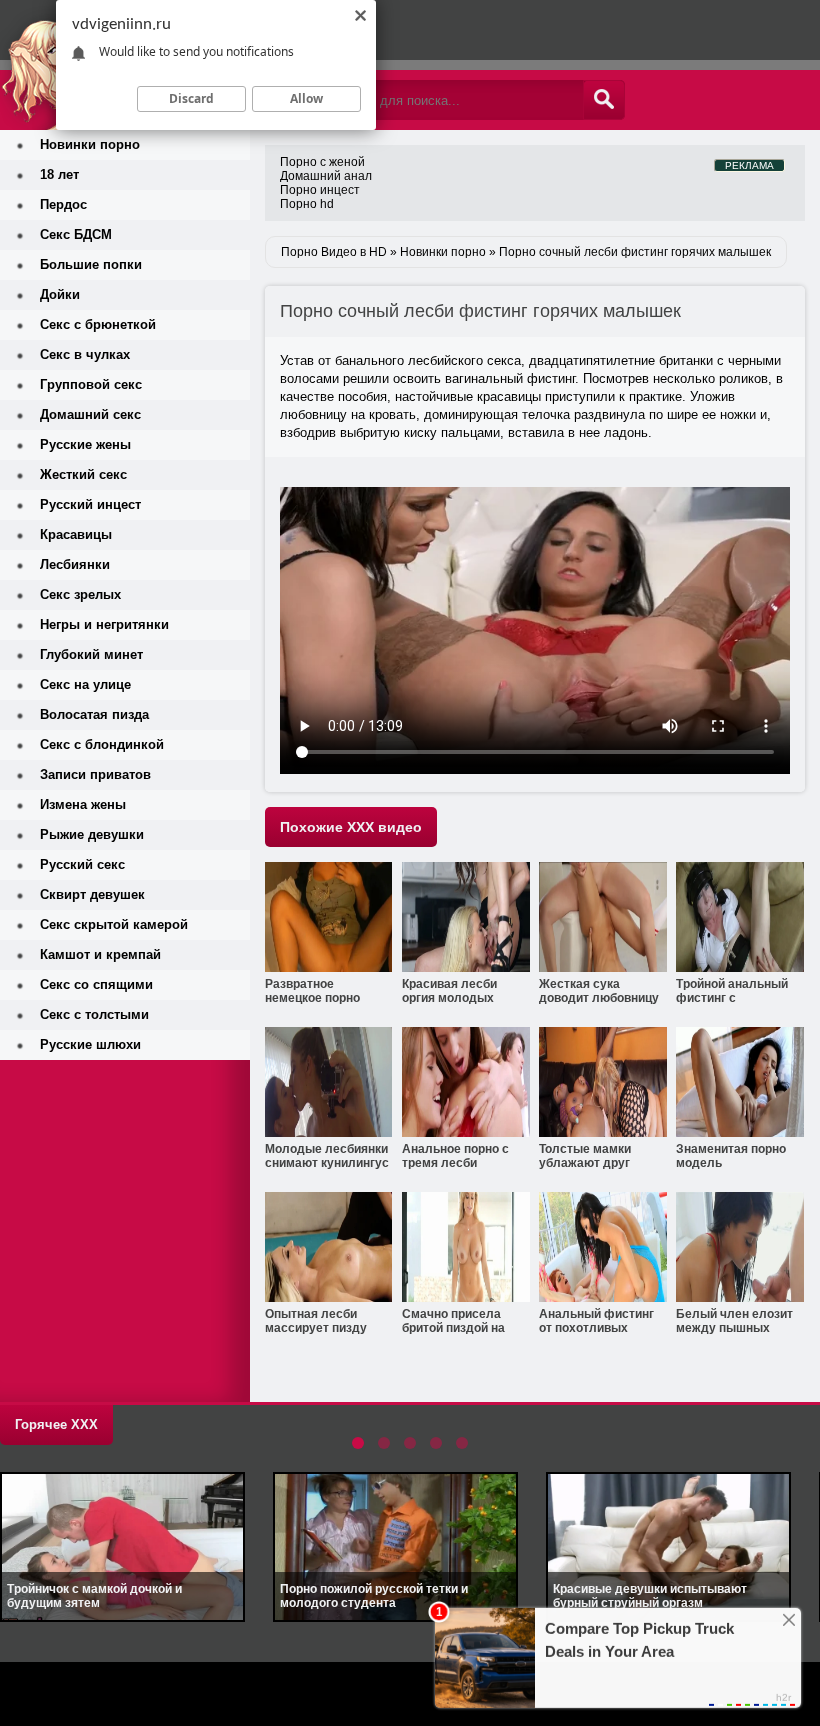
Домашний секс (90, 414)
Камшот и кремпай (100, 954)
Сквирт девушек (92, 894)
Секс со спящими (96, 984)
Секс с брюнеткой (98, 324)
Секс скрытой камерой (114, 924)
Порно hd (307, 204)
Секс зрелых (80, 594)
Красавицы (76, 534)
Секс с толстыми (94, 1014)
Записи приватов (95, 774)
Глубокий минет (91, 654)
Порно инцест (320, 190)
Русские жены (85, 444)
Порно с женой (322, 162)
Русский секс (82, 864)
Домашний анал (326, 176)
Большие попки (91, 264)
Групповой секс (91, 384)
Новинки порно (90, 144)
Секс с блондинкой (102, 744)
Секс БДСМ (76, 234)
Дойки (60, 294)
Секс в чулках (85, 354)
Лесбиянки (75, 564)
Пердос (63, 204)
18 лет (59, 174)
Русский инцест (90, 504)
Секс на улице (85, 684)
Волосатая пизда (94, 714)
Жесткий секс (83, 474)
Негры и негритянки (104, 624)
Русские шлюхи (90, 1044)
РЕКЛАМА (749, 165)
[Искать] (604, 100)
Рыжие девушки (92, 834)
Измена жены (83, 804)
